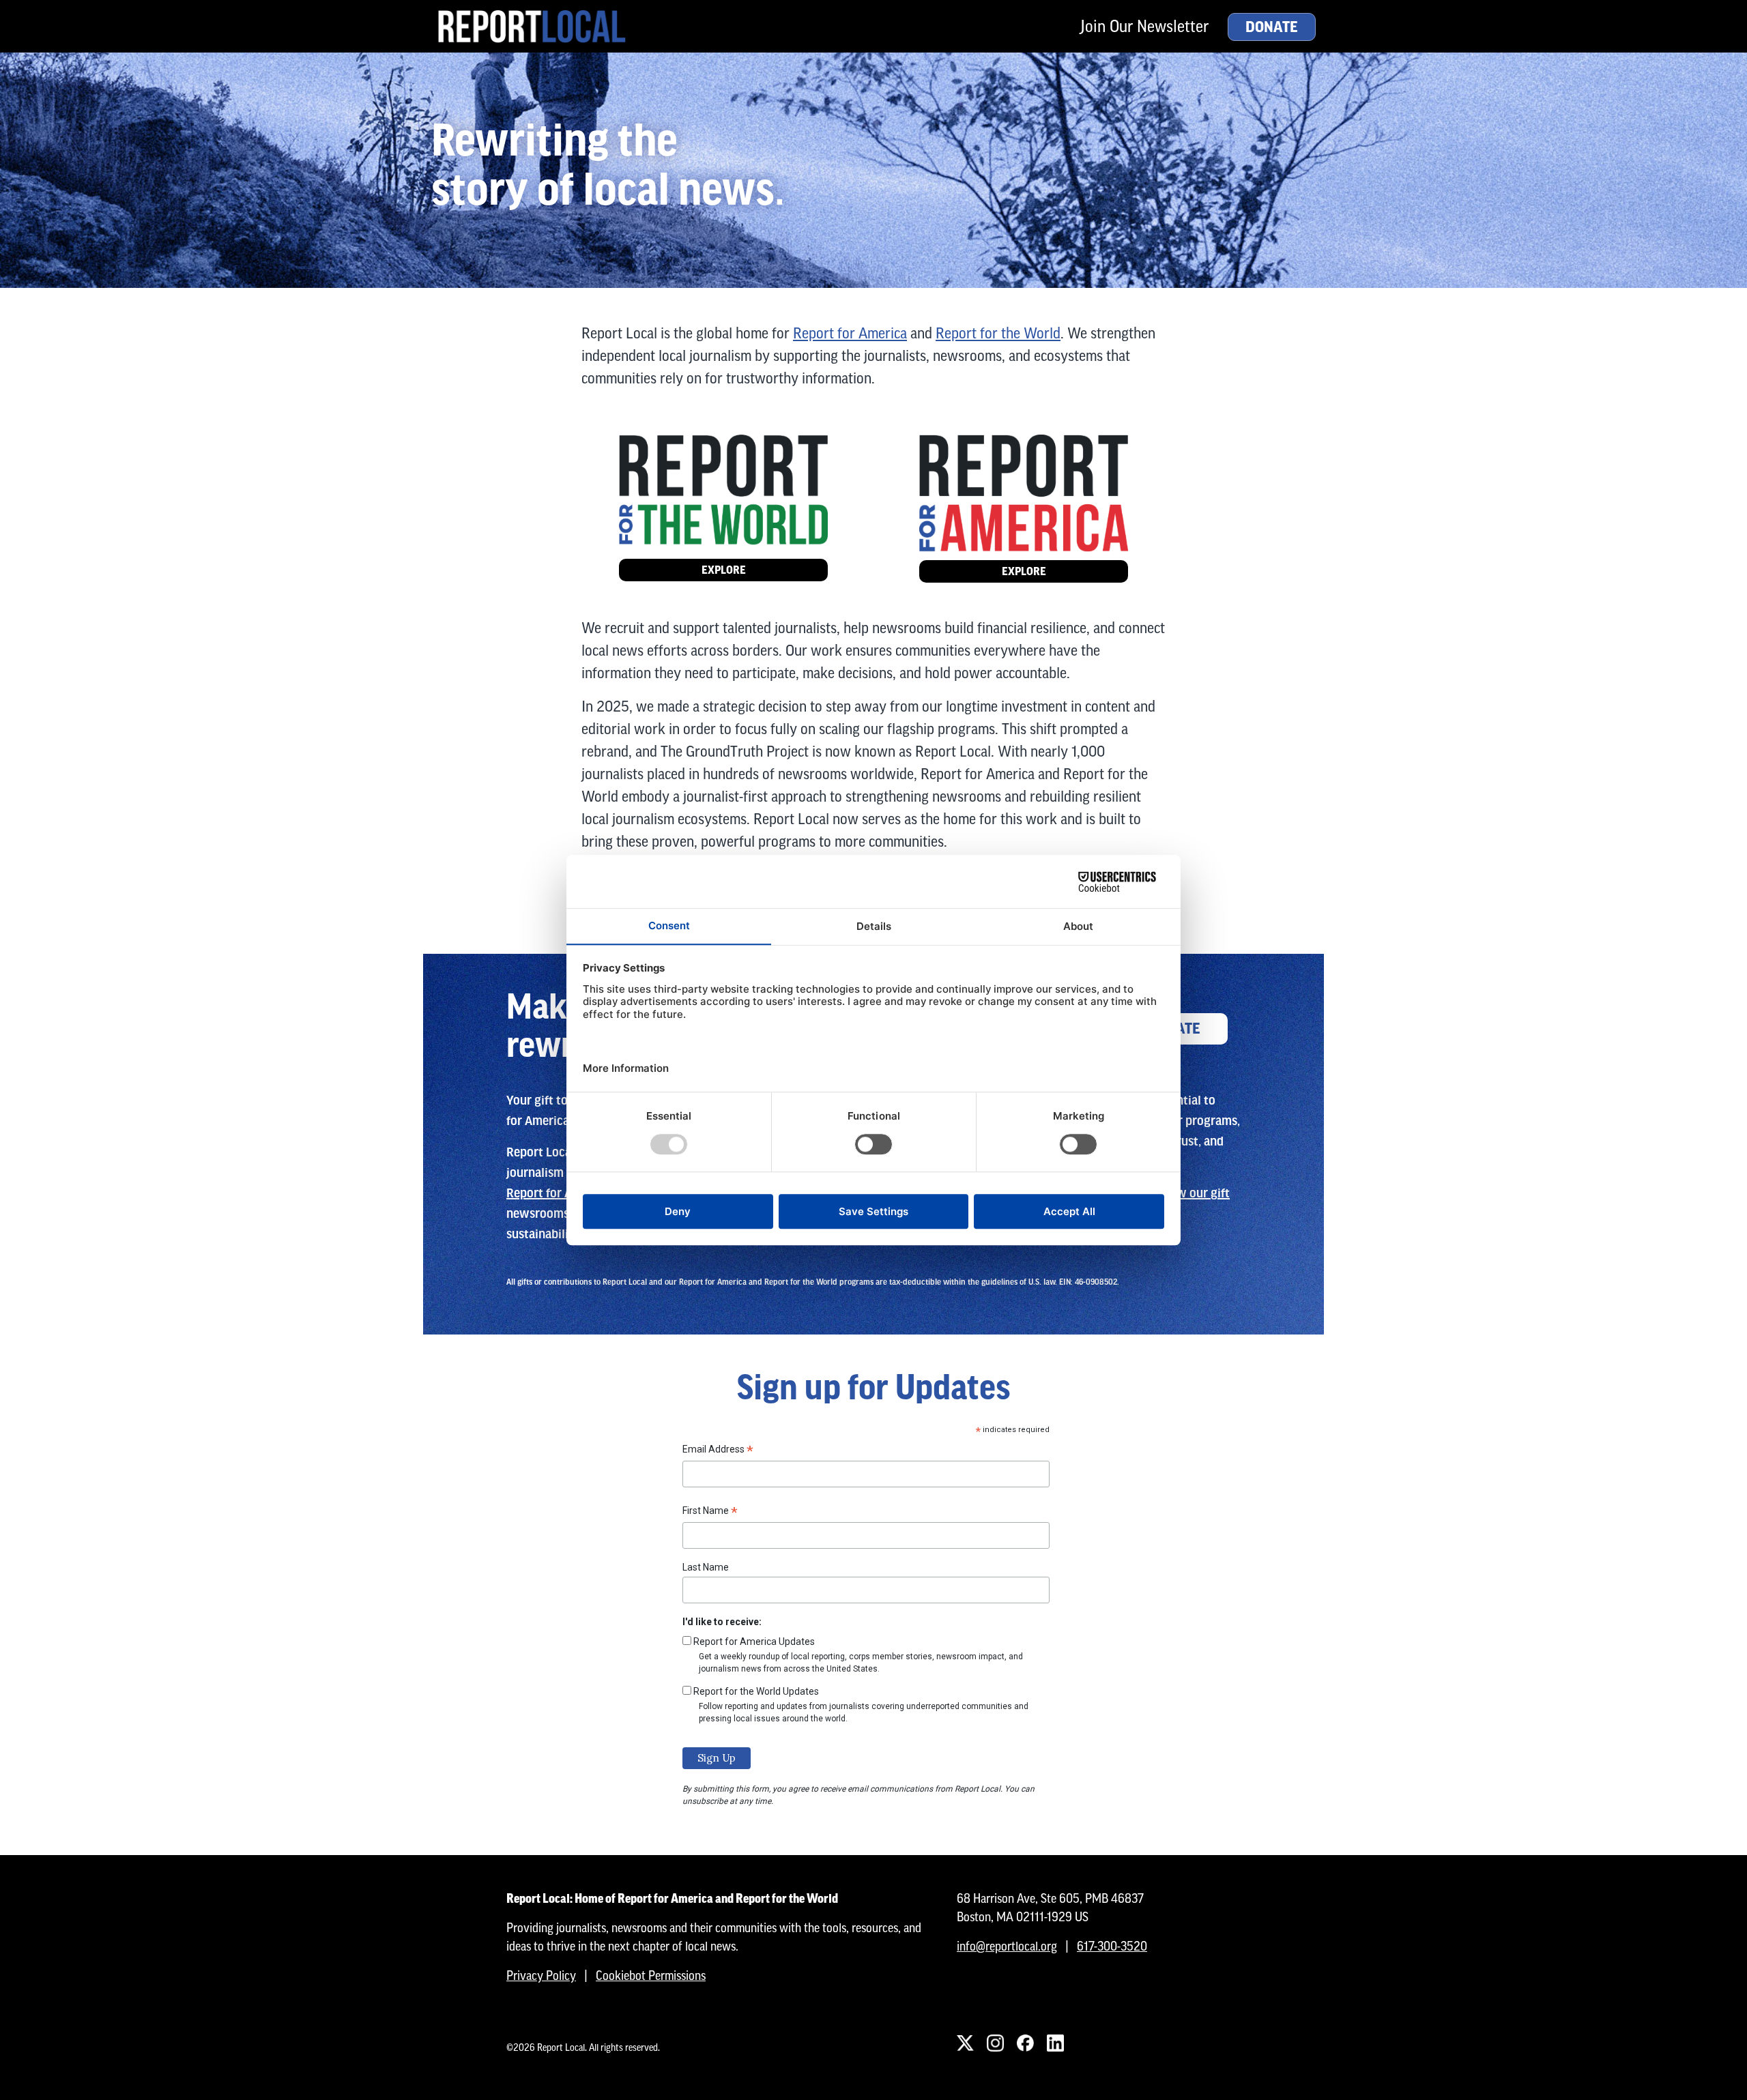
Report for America (850, 333)
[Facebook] (1025, 2043)
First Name (710, 1513)
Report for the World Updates (756, 1691)
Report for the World (998, 333)
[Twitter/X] (965, 2043)
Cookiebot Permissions (651, 1975)
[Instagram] (995, 2043)
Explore (724, 570)
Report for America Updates (754, 1642)
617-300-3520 (1112, 1946)
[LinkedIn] (1055, 2043)
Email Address (718, 1451)
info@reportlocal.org (1007, 1946)
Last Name (706, 1567)
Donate (1272, 27)
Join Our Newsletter (1144, 26)
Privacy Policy (541, 1975)
